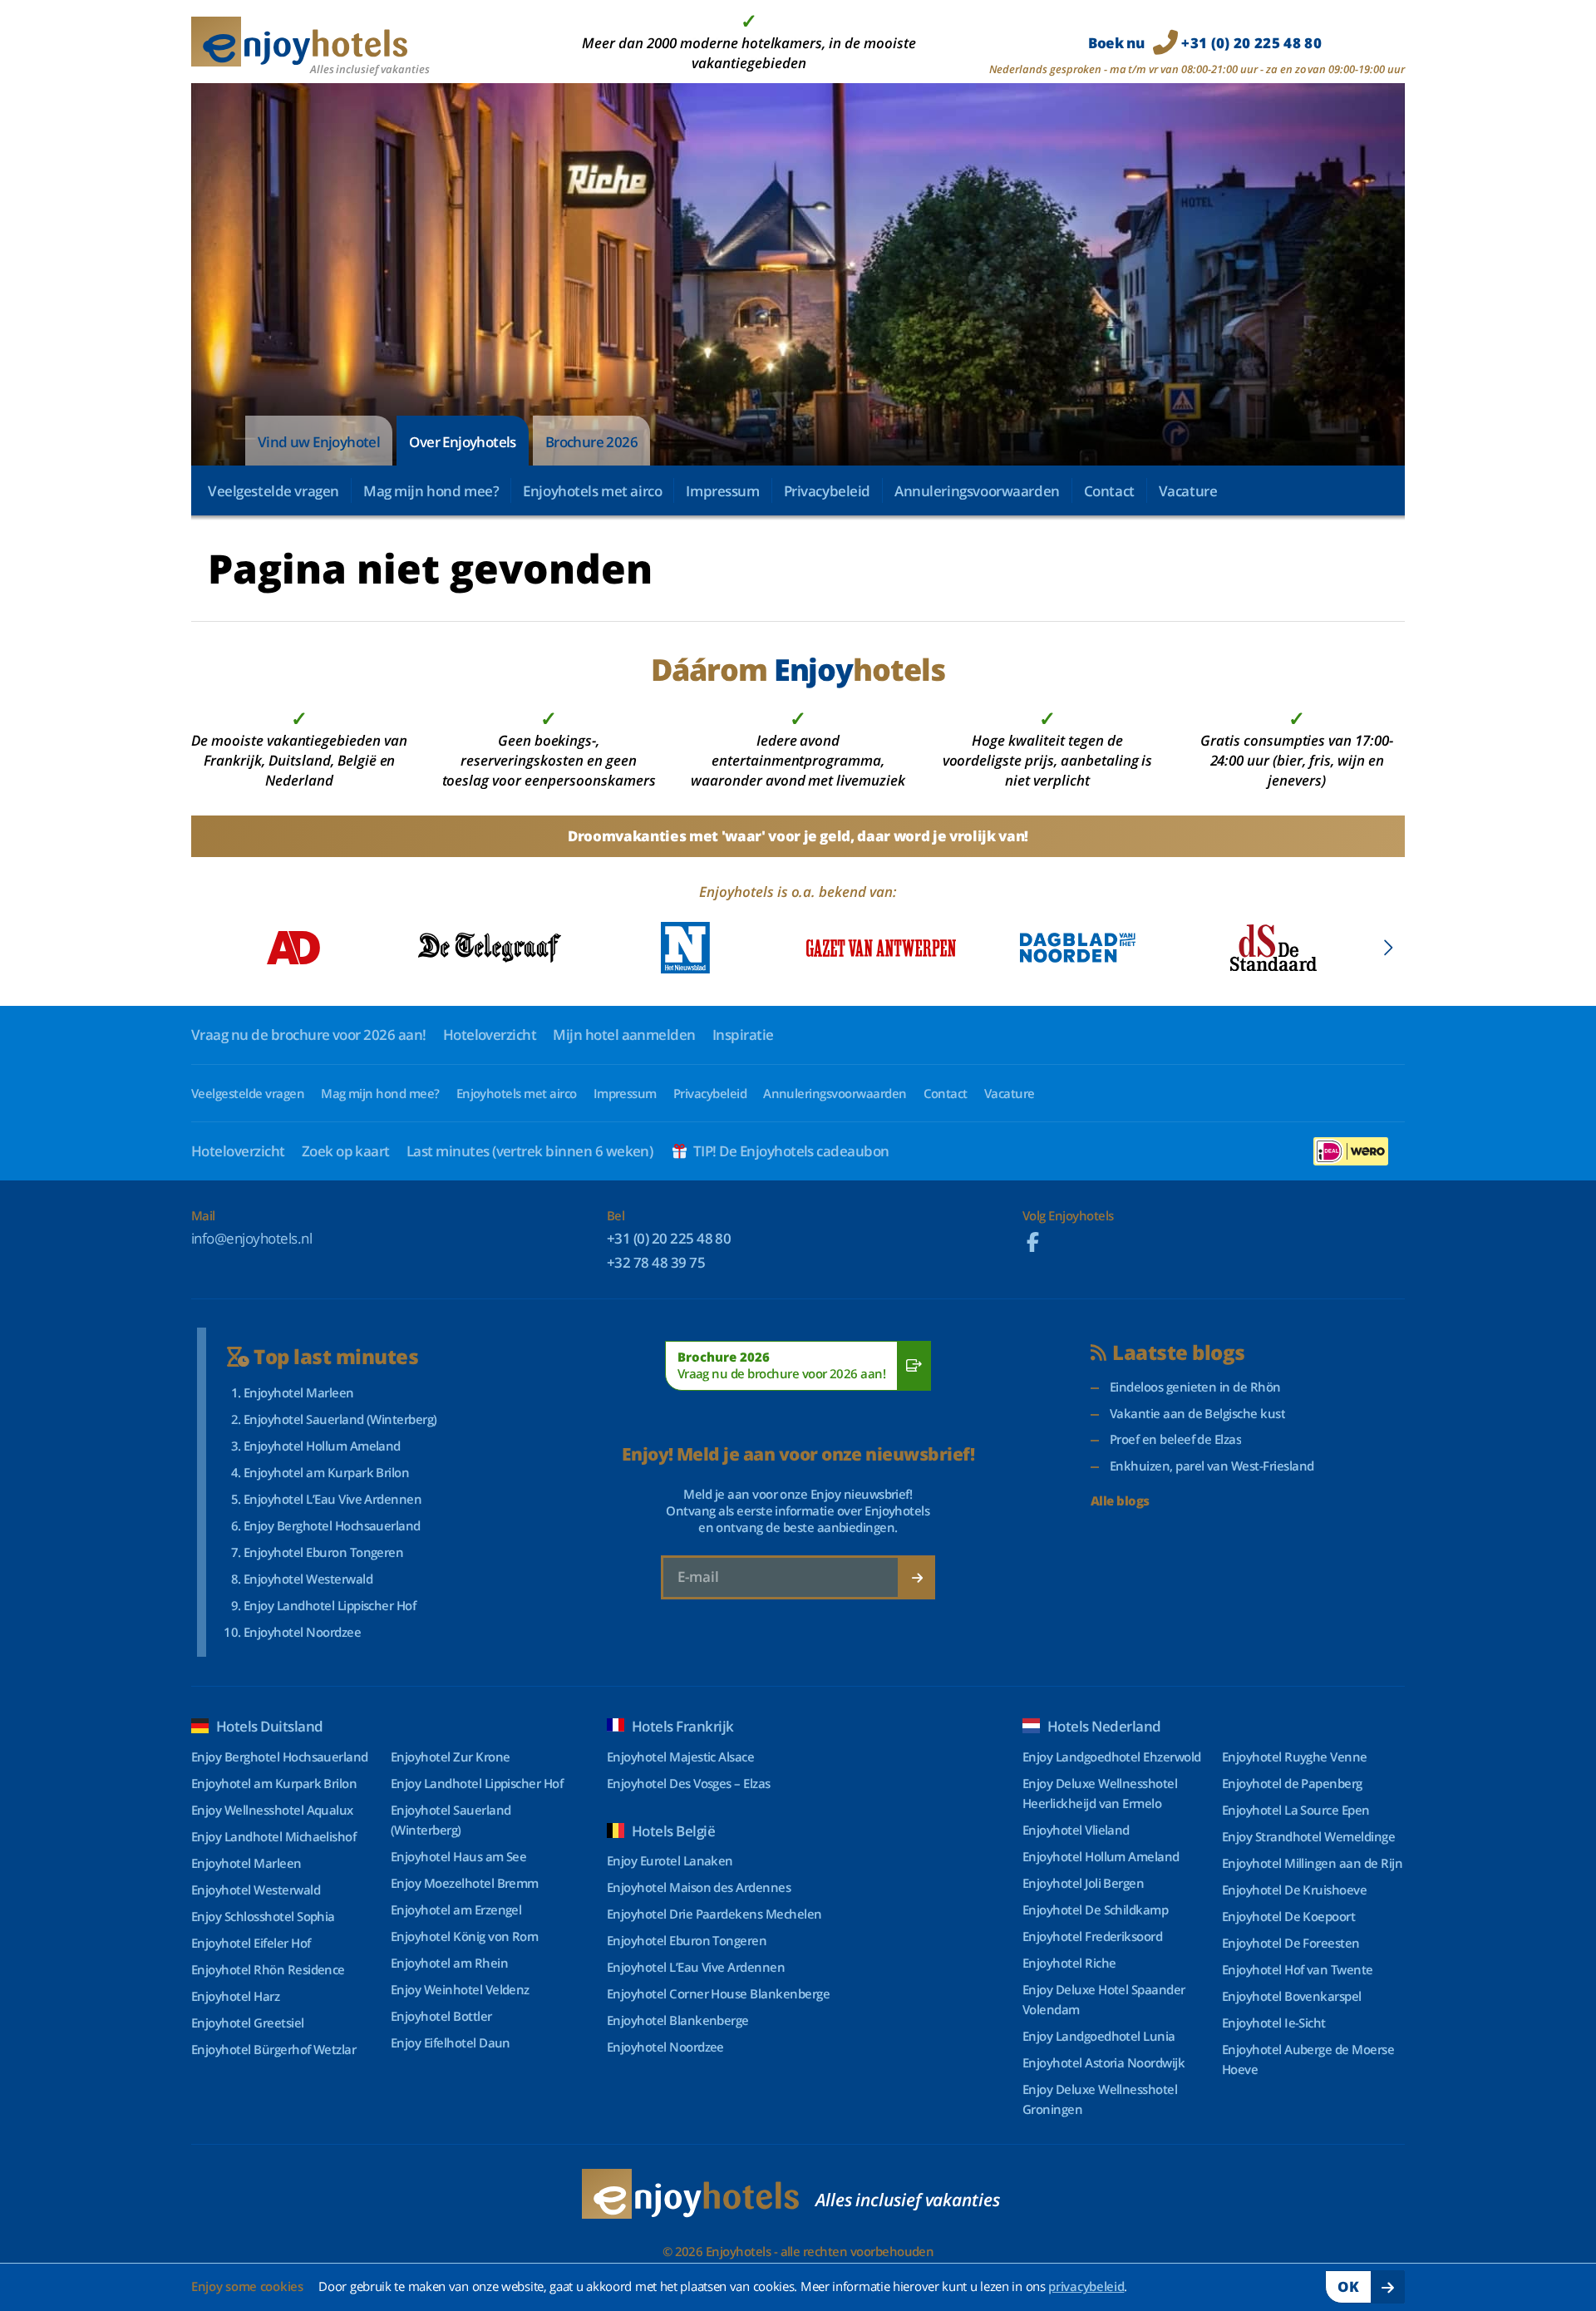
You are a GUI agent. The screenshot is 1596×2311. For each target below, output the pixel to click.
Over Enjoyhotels (462, 442)
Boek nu (1205, 43)
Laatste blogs (1178, 1353)
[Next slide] (1388, 948)
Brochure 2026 (591, 442)
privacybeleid (1086, 2286)
